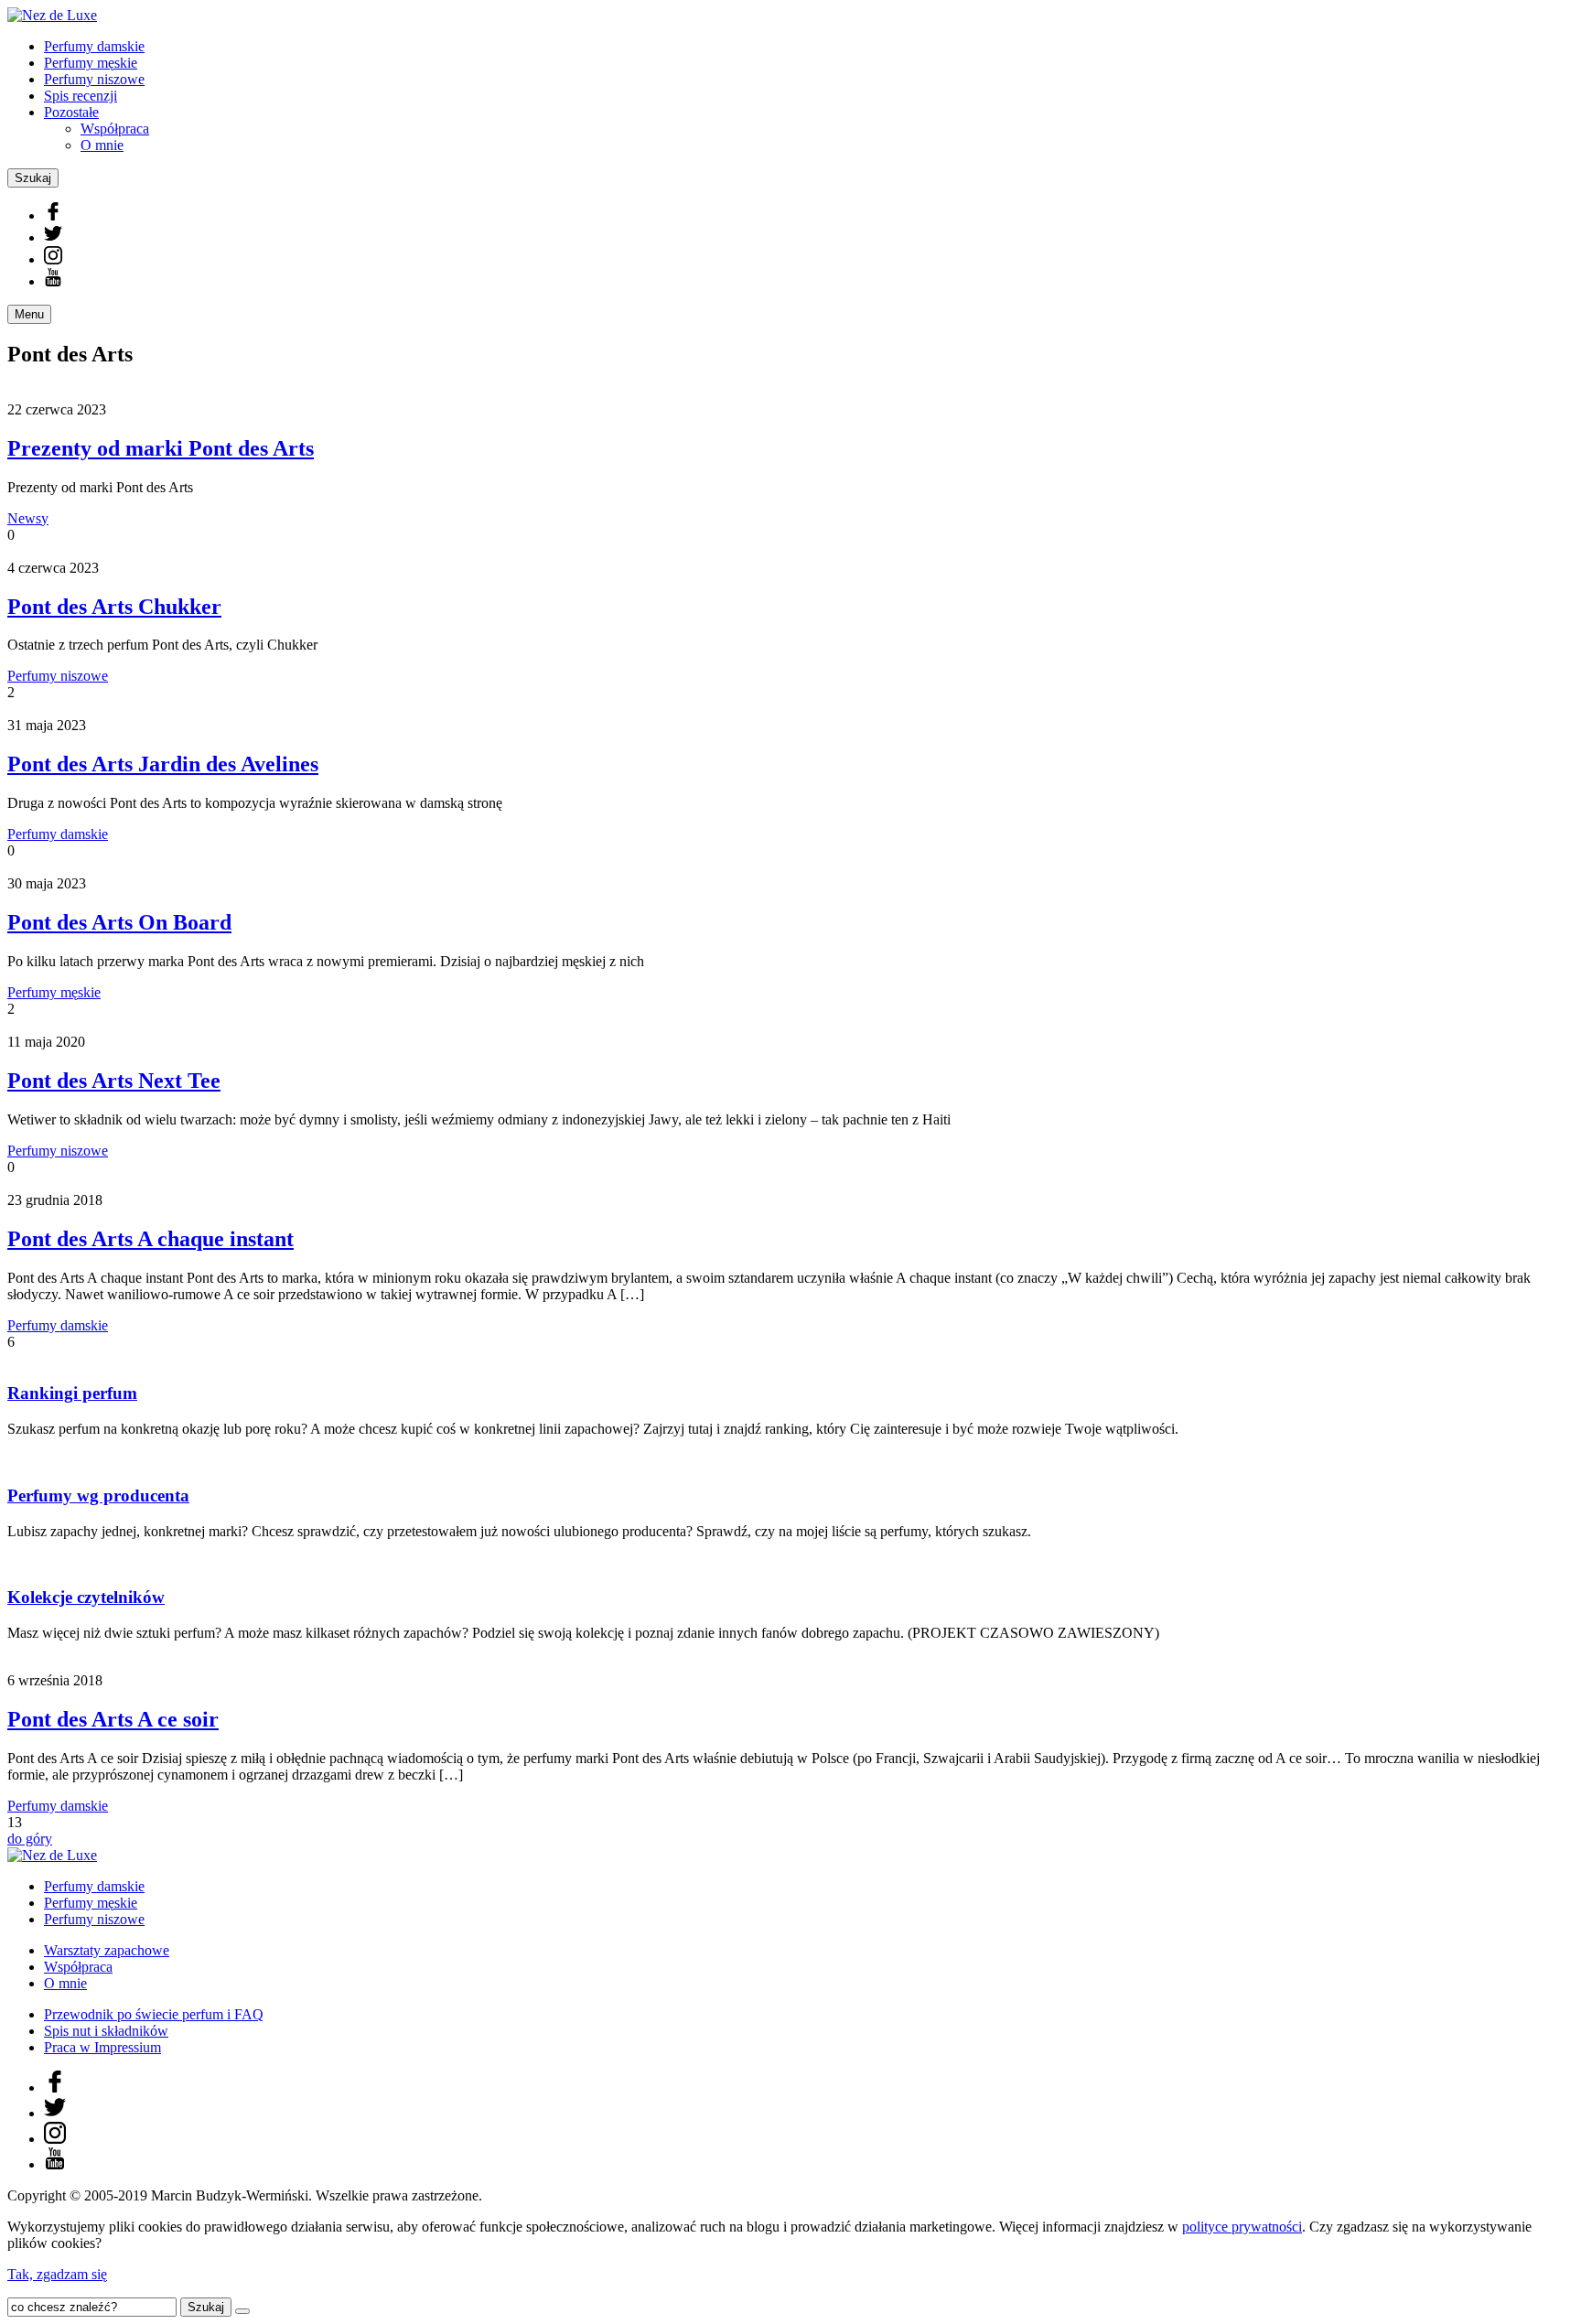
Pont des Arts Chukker (114, 607)
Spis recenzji (81, 96)
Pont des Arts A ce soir (113, 1719)
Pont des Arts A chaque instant (151, 1239)
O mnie (102, 145)
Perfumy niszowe (94, 79)
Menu (29, 314)
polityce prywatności (1242, 2227)
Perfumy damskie (94, 46)
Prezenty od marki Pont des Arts (161, 448)
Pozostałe (71, 112)
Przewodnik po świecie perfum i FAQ (154, 2014)
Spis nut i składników (106, 2031)
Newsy (28, 518)
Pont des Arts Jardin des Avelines (163, 764)
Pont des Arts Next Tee (114, 1081)
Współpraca (115, 129)
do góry (30, 1839)
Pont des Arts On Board (119, 922)
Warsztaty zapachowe (107, 1950)
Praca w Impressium (102, 2047)
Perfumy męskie (91, 63)
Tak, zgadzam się (57, 2274)
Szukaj (33, 178)
